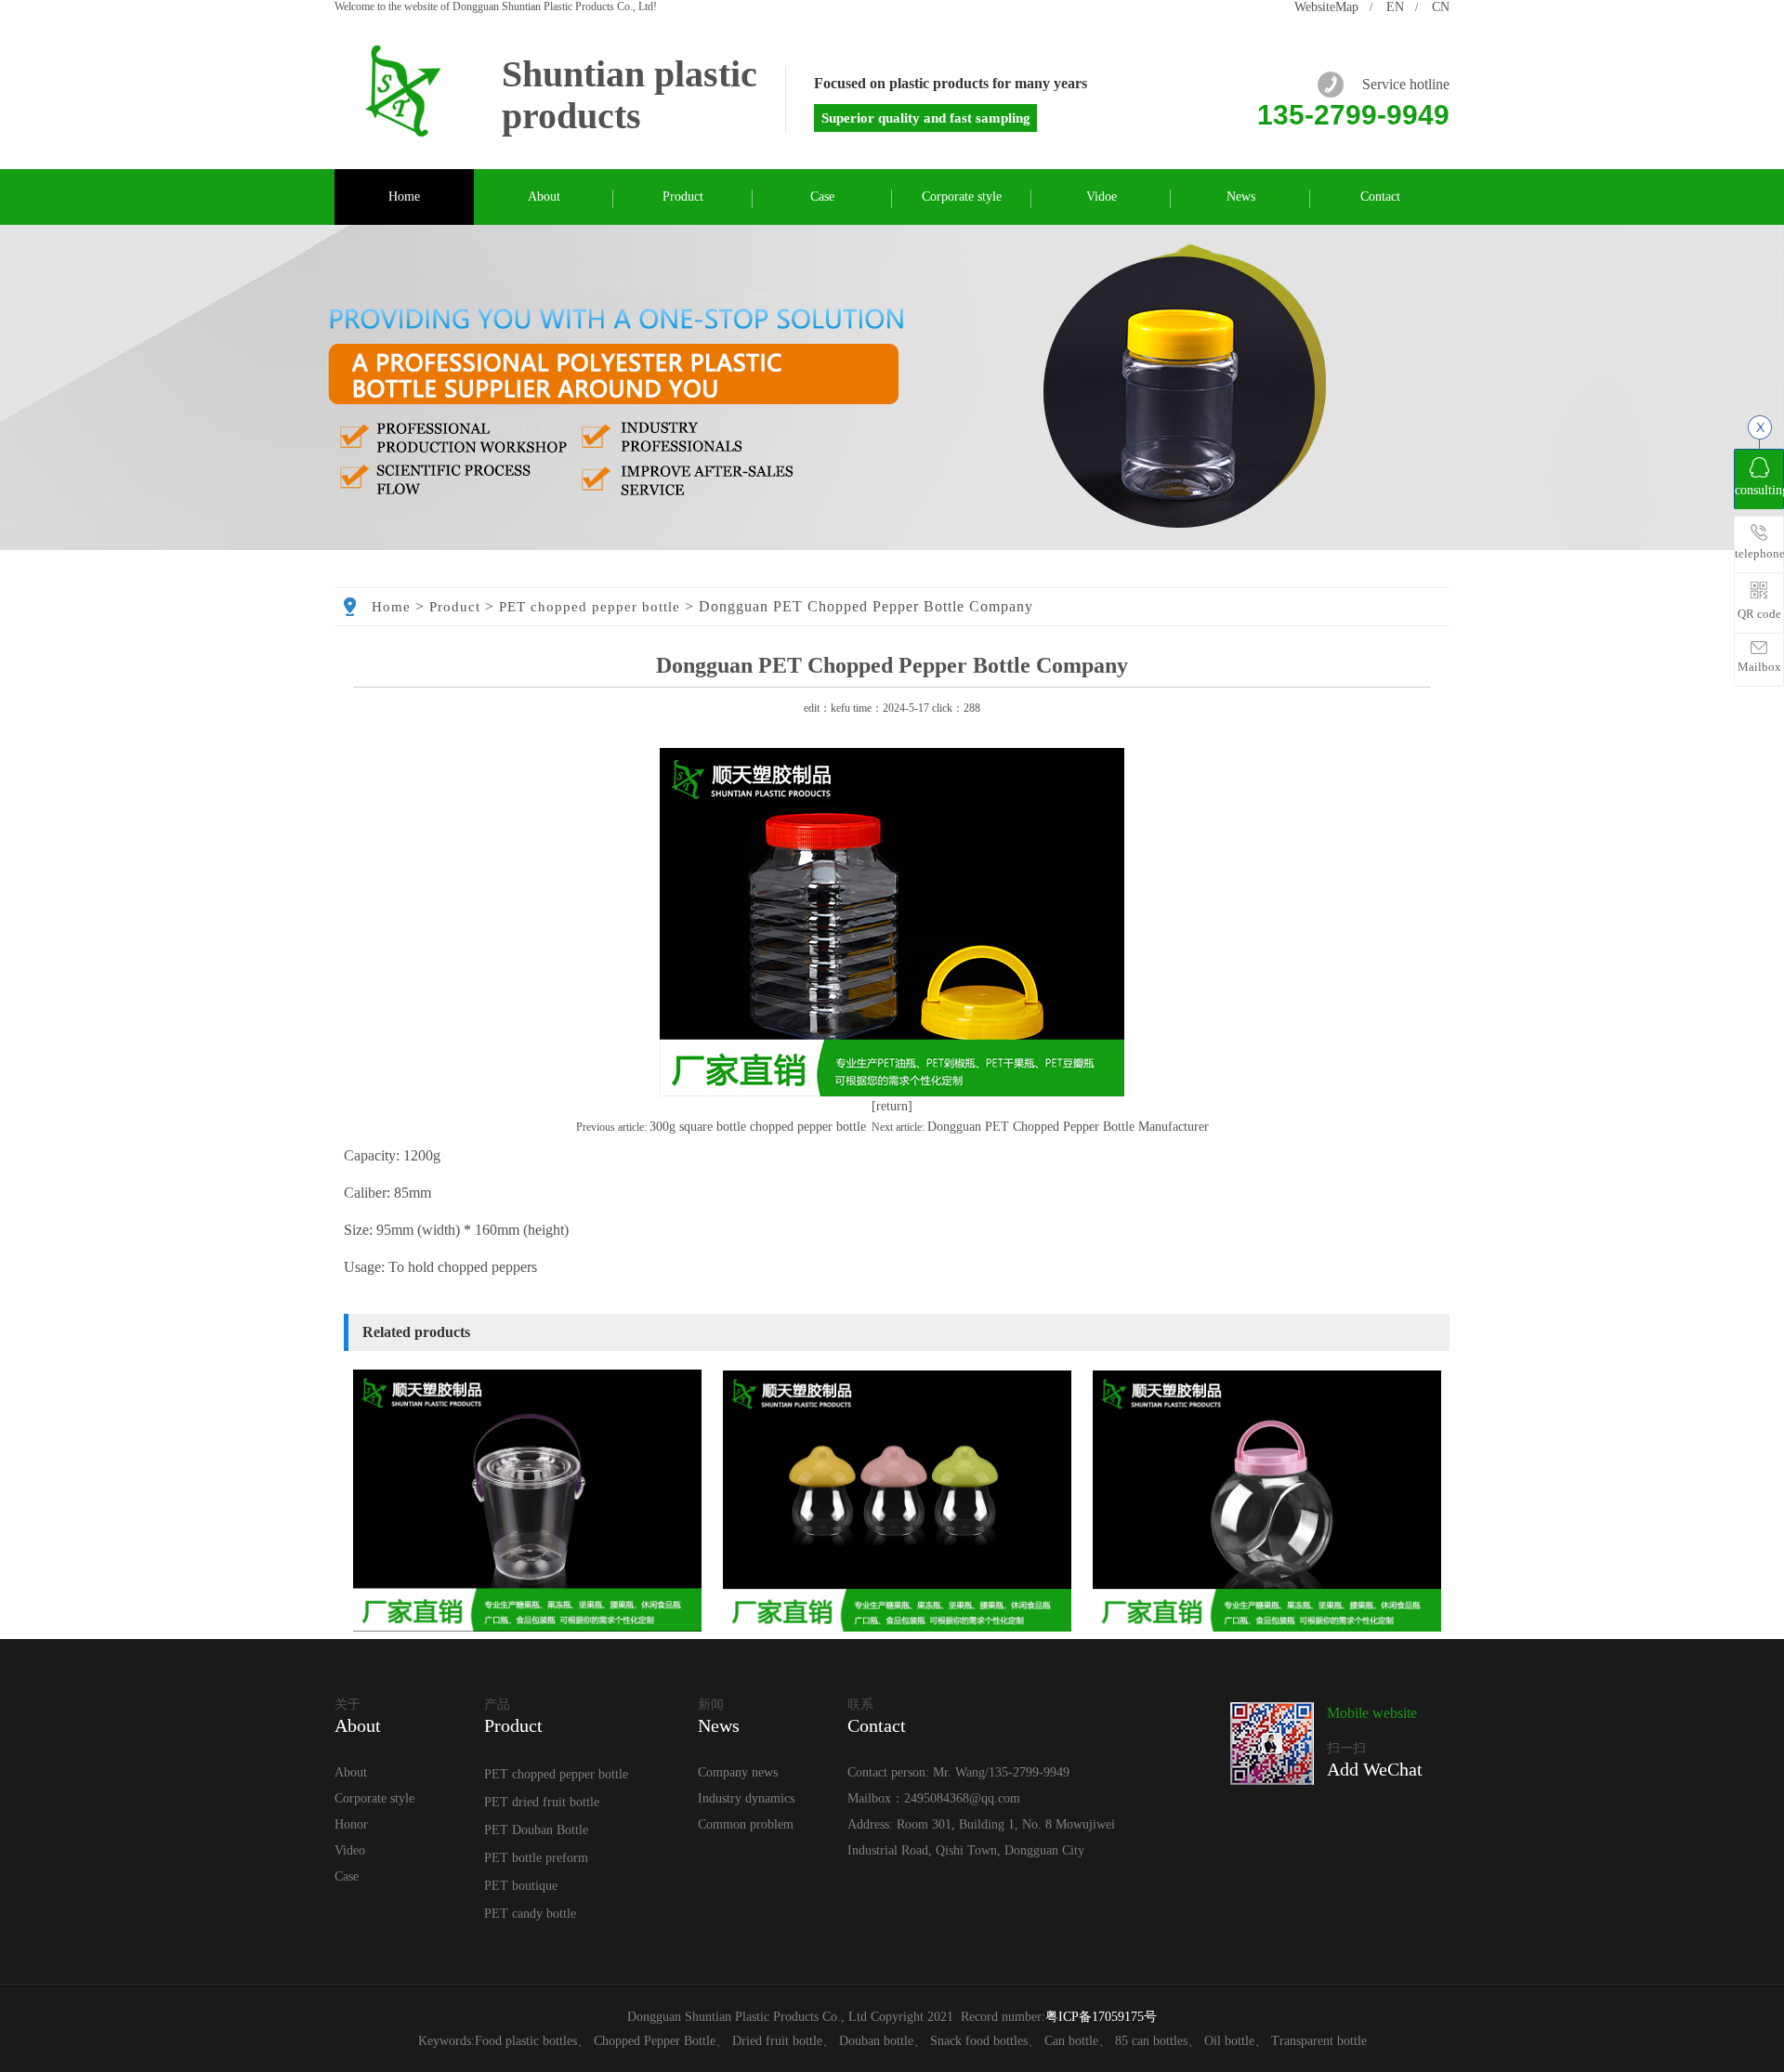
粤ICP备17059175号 (1101, 2017)
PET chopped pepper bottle (590, 607)
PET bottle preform (536, 1858)
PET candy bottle (530, 1914)
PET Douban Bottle (536, 1830)
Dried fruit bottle (777, 2041)
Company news (738, 1772)
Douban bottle (876, 2041)
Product (683, 197)
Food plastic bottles (526, 2041)
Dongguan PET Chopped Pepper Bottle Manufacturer (1068, 1127)
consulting (1759, 490)
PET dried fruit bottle (542, 1802)
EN (1395, 7)
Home (404, 197)
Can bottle (1071, 2041)
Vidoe (1102, 197)
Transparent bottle (1319, 2041)
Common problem (746, 1824)
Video (350, 1850)
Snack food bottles (979, 2041)
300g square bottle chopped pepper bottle (758, 1127)
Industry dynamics (746, 1798)
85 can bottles (1151, 2041)
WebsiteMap (1326, 7)
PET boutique (521, 1886)
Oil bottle (1229, 2041)
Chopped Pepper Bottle (655, 2041)
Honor (351, 1824)
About (544, 197)
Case (822, 197)
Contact (1380, 197)
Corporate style (962, 197)
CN (1441, 7)
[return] (892, 1106)
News (1241, 197)
